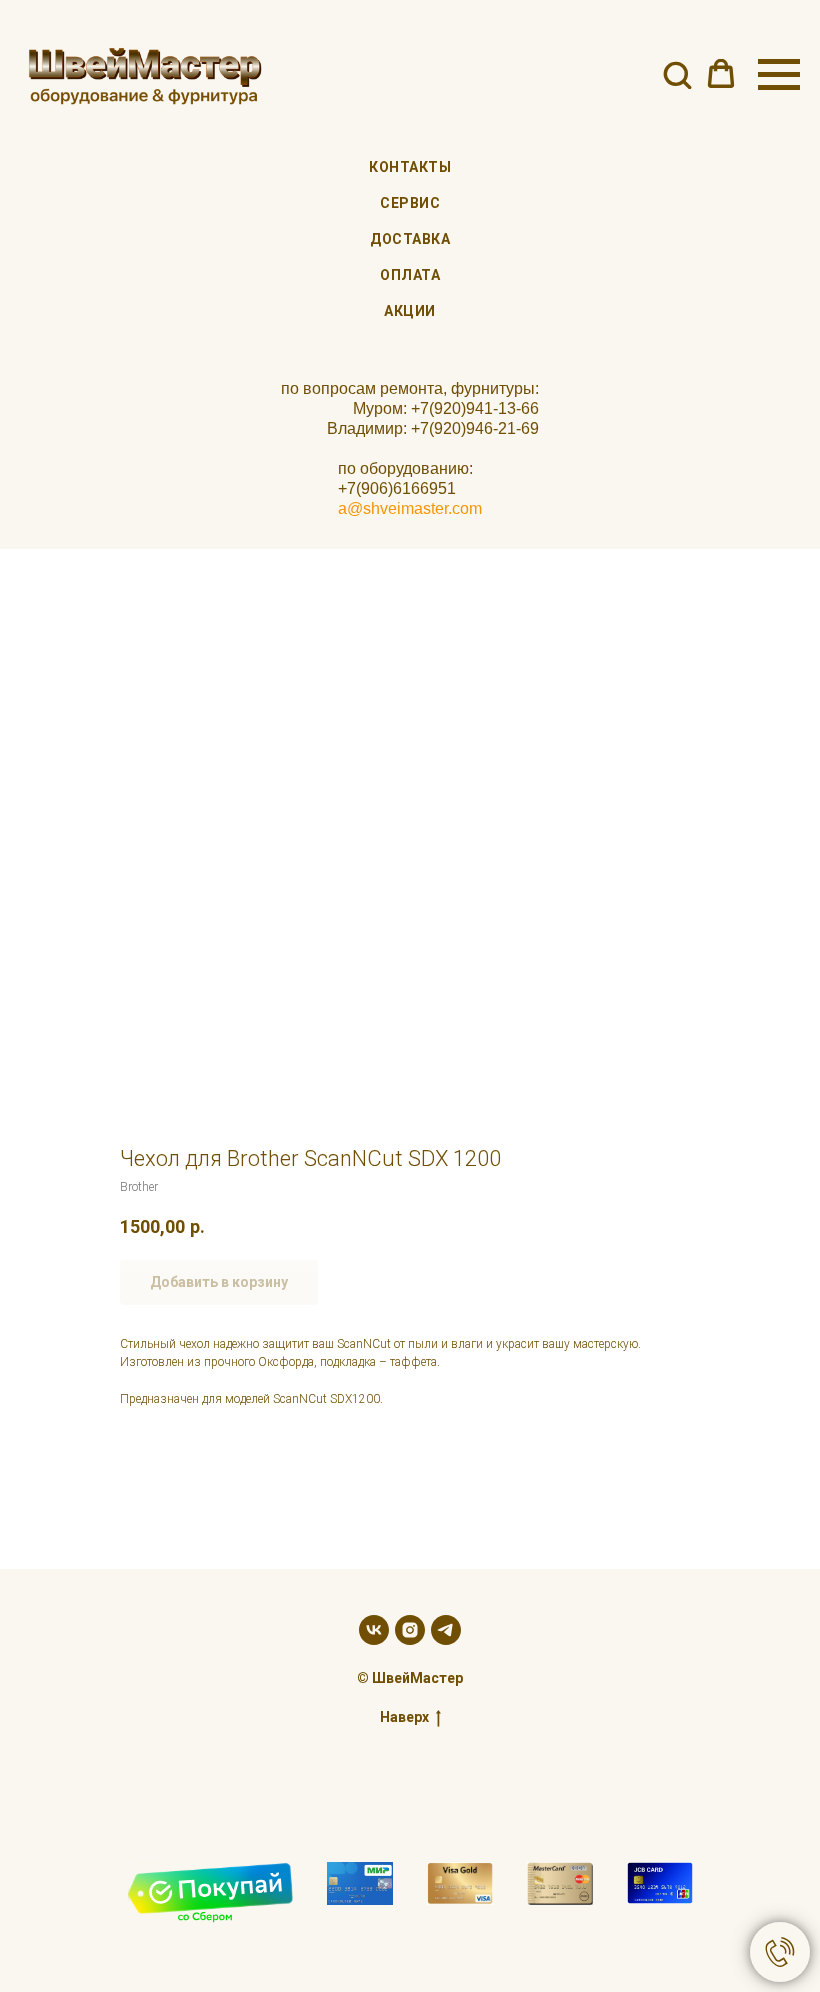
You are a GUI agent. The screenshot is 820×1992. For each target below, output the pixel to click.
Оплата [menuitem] (410, 275)
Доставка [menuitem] (410, 239)
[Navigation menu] (779, 75)
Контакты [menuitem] (410, 167)
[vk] (374, 1630)
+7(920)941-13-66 (475, 408)
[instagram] (410, 1630)
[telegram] (446, 1630)
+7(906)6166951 (397, 488)
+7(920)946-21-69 (475, 428)
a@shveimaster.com (410, 508)
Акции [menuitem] (410, 311)
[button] (677, 74)
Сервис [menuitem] (410, 203)
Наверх (404, 1717)
